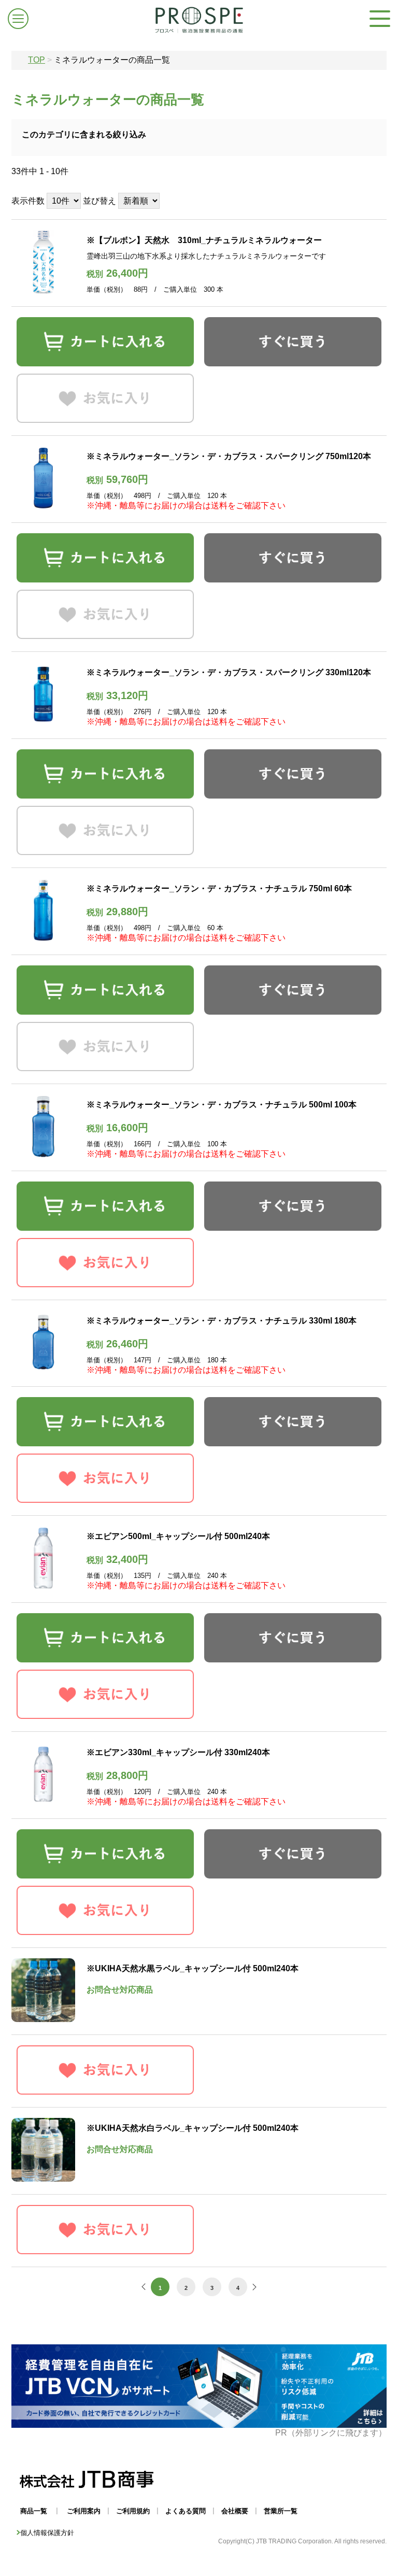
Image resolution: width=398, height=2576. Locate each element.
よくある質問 (186, 2511)
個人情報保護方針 (47, 2533)
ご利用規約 (133, 2511)
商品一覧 (34, 2511)
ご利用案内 (84, 2511)
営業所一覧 (281, 2511)
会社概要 (235, 2511)
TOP (37, 60)
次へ (253, 2287)
